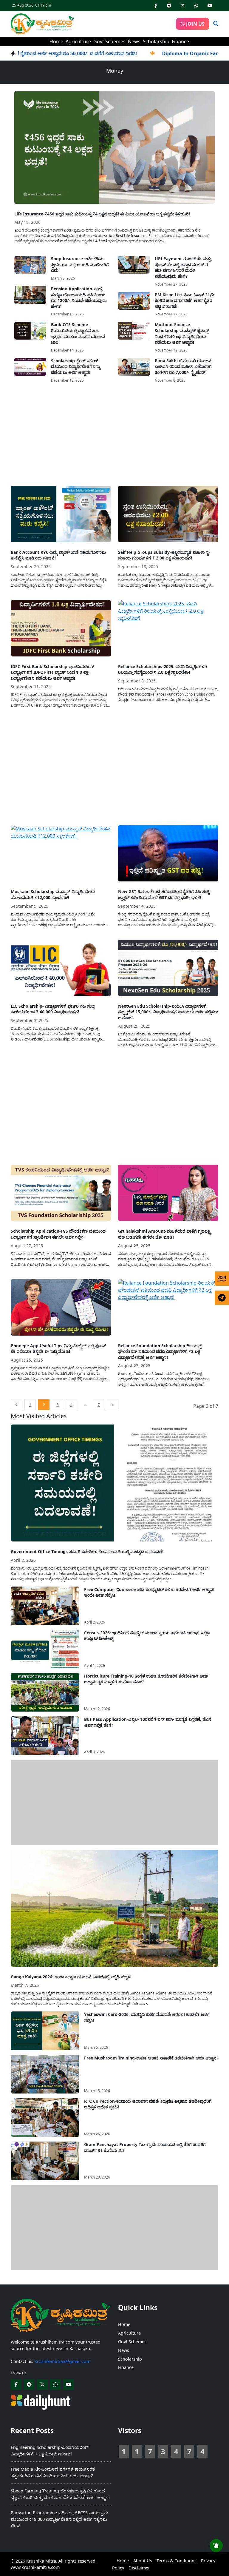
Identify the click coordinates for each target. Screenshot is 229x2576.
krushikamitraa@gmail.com (62, 2361)
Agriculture (78, 41)
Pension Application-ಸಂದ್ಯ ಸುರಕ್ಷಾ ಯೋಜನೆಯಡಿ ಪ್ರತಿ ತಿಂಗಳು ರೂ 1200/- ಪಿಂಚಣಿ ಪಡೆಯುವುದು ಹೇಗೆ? (79, 297)
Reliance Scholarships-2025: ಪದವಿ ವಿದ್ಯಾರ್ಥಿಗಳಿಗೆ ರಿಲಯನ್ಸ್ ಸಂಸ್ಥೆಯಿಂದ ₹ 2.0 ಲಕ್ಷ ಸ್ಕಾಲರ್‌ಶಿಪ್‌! (163, 669)
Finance (180, 41)
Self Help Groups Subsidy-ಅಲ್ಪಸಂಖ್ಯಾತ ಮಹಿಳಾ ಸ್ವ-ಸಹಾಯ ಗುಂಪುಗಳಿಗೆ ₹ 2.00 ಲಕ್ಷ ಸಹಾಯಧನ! (164, 555)
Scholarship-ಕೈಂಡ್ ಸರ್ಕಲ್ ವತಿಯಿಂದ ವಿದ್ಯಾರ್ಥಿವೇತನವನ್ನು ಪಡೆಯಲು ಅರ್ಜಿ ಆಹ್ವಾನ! (76, 366)
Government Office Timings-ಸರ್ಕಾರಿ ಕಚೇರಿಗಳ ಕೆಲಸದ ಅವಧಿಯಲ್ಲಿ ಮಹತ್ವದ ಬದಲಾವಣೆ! (87, 1551)
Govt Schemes (109, 41)
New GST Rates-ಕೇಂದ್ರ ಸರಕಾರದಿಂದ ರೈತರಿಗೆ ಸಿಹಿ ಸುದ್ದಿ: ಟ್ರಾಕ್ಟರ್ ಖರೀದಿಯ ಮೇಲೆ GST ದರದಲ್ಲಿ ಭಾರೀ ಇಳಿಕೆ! (164, 894)
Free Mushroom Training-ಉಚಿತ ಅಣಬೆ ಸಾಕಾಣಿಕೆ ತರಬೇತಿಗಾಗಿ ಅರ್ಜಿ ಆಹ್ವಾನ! (151, 2058)
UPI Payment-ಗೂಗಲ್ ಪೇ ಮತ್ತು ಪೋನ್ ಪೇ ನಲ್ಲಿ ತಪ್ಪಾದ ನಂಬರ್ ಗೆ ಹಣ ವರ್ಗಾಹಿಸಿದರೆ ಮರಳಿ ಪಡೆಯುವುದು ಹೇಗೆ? (183, 267)
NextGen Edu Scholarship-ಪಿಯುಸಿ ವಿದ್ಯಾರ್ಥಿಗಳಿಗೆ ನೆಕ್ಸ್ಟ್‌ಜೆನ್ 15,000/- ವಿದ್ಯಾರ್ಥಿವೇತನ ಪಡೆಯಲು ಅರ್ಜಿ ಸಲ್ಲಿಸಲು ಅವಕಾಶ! (168, 1012)
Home (56, 41)
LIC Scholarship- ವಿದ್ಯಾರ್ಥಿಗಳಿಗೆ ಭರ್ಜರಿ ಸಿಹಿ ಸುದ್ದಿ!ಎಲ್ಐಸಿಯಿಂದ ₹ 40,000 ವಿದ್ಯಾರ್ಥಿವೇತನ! (53, 1009)
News (134, 41)
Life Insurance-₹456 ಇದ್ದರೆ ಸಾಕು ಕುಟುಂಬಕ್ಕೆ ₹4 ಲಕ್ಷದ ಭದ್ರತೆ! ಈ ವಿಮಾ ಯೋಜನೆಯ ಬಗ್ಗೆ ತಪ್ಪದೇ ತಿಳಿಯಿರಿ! (102, 214)
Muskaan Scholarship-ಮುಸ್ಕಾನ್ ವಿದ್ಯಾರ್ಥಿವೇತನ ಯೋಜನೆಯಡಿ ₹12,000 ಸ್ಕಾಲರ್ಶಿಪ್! (53, 894)
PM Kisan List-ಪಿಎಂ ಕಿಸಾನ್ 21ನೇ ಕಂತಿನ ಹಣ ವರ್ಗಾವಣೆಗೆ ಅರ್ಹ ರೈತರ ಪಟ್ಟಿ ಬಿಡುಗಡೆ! (185, 300)
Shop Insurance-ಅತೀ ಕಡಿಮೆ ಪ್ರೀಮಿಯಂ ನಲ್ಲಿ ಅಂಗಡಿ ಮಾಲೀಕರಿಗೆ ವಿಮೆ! (80, 264)
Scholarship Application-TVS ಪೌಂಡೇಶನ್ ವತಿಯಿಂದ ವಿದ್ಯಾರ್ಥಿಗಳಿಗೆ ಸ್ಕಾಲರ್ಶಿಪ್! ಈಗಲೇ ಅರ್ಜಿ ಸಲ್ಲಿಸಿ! (58, 1234)
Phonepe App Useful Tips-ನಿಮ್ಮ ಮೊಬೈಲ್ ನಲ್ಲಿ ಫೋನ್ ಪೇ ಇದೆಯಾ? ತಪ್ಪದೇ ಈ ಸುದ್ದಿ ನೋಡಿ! (58, 1349)
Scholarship (156, 41)
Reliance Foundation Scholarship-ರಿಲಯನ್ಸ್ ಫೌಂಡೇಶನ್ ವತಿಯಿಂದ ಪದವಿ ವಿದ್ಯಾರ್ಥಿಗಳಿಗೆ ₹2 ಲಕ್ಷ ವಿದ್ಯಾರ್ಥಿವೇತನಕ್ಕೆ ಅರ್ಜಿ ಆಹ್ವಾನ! (160, 1351)
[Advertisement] (114, 437)
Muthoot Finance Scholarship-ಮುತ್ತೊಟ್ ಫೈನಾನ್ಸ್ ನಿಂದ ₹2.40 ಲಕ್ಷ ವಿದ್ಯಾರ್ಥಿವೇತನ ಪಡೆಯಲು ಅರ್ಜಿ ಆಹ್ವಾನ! (182, 333)
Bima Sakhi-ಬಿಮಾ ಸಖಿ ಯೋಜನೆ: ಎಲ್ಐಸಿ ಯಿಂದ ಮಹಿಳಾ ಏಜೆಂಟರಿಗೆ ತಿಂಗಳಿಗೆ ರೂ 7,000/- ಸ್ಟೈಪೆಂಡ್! (184, 366)
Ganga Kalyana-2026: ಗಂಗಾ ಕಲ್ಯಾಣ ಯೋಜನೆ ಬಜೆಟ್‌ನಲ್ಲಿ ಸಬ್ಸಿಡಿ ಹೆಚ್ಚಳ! (71, 1977)
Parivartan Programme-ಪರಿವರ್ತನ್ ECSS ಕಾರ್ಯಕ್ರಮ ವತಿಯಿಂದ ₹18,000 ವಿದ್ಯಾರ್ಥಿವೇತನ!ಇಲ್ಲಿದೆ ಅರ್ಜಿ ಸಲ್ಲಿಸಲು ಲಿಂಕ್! (59, 2519)
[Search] (216, 24)
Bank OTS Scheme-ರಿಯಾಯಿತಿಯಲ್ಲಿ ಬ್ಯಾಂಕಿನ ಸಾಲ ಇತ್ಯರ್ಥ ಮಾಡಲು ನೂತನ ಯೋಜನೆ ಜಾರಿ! (78, 333)
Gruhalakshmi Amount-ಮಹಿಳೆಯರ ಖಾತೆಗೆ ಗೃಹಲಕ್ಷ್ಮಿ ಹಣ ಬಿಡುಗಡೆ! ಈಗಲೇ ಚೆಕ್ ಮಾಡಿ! (164, 1234)
